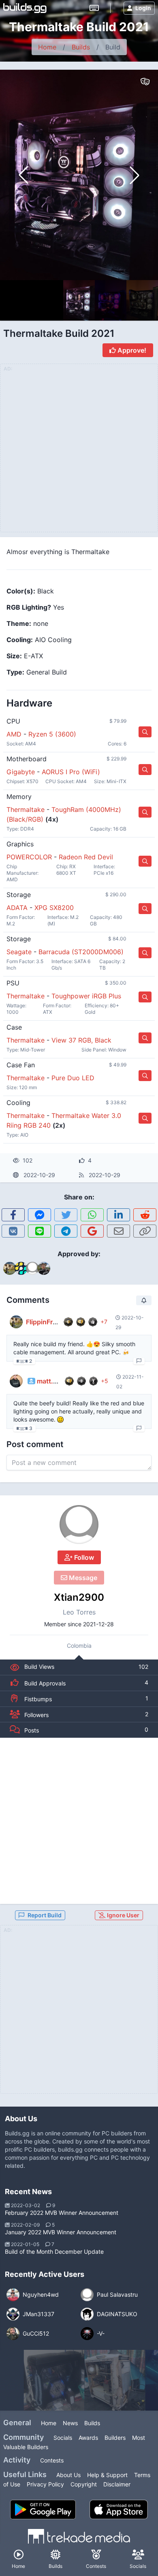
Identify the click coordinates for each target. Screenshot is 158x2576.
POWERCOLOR (29, 857)
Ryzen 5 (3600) (52, 734)
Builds (81, 47)
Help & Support (107, 2475)
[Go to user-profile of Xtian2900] (79, 1525)
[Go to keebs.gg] (94, 8)
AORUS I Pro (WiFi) (71, 772)
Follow (83, 1557)
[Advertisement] (79, 1821)
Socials (63, 2438)
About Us (68, 2475)
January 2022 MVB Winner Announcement (61, 2232)
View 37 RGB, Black (81, 1040)
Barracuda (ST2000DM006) (81, 952)
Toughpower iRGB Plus (86, 996)
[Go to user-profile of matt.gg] (16, 1381)
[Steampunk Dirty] (115, 2380)
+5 (105, 1381)
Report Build (45, 1915)
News (70, 2423)
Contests (52, 2460)
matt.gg (49, 1381)
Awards (88, 2438)
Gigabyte (21, 772)
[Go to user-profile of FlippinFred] (16, 1322)
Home (47, 47)
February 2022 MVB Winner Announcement (62, 2213)
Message (82, 1578)
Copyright (84, 2484)
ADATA (17, 908)
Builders (115, 2438)
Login (143, 8)
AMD (14, 734)
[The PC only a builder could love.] (54, 2380)
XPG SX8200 (54, 908)
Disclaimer (117, 2484)
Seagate (19, 952)
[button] (135, 175)
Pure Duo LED (73, 1078)
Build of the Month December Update (54, 2252)
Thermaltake (26, 809)
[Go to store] (145, 732)
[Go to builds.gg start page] (25, 8)
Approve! (131, 350)
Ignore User (123, 1915)
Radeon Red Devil (86, 857)
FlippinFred (43, 1322)
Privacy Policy (45, 2484)
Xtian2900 (79, 1597)
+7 (104, 1322)
